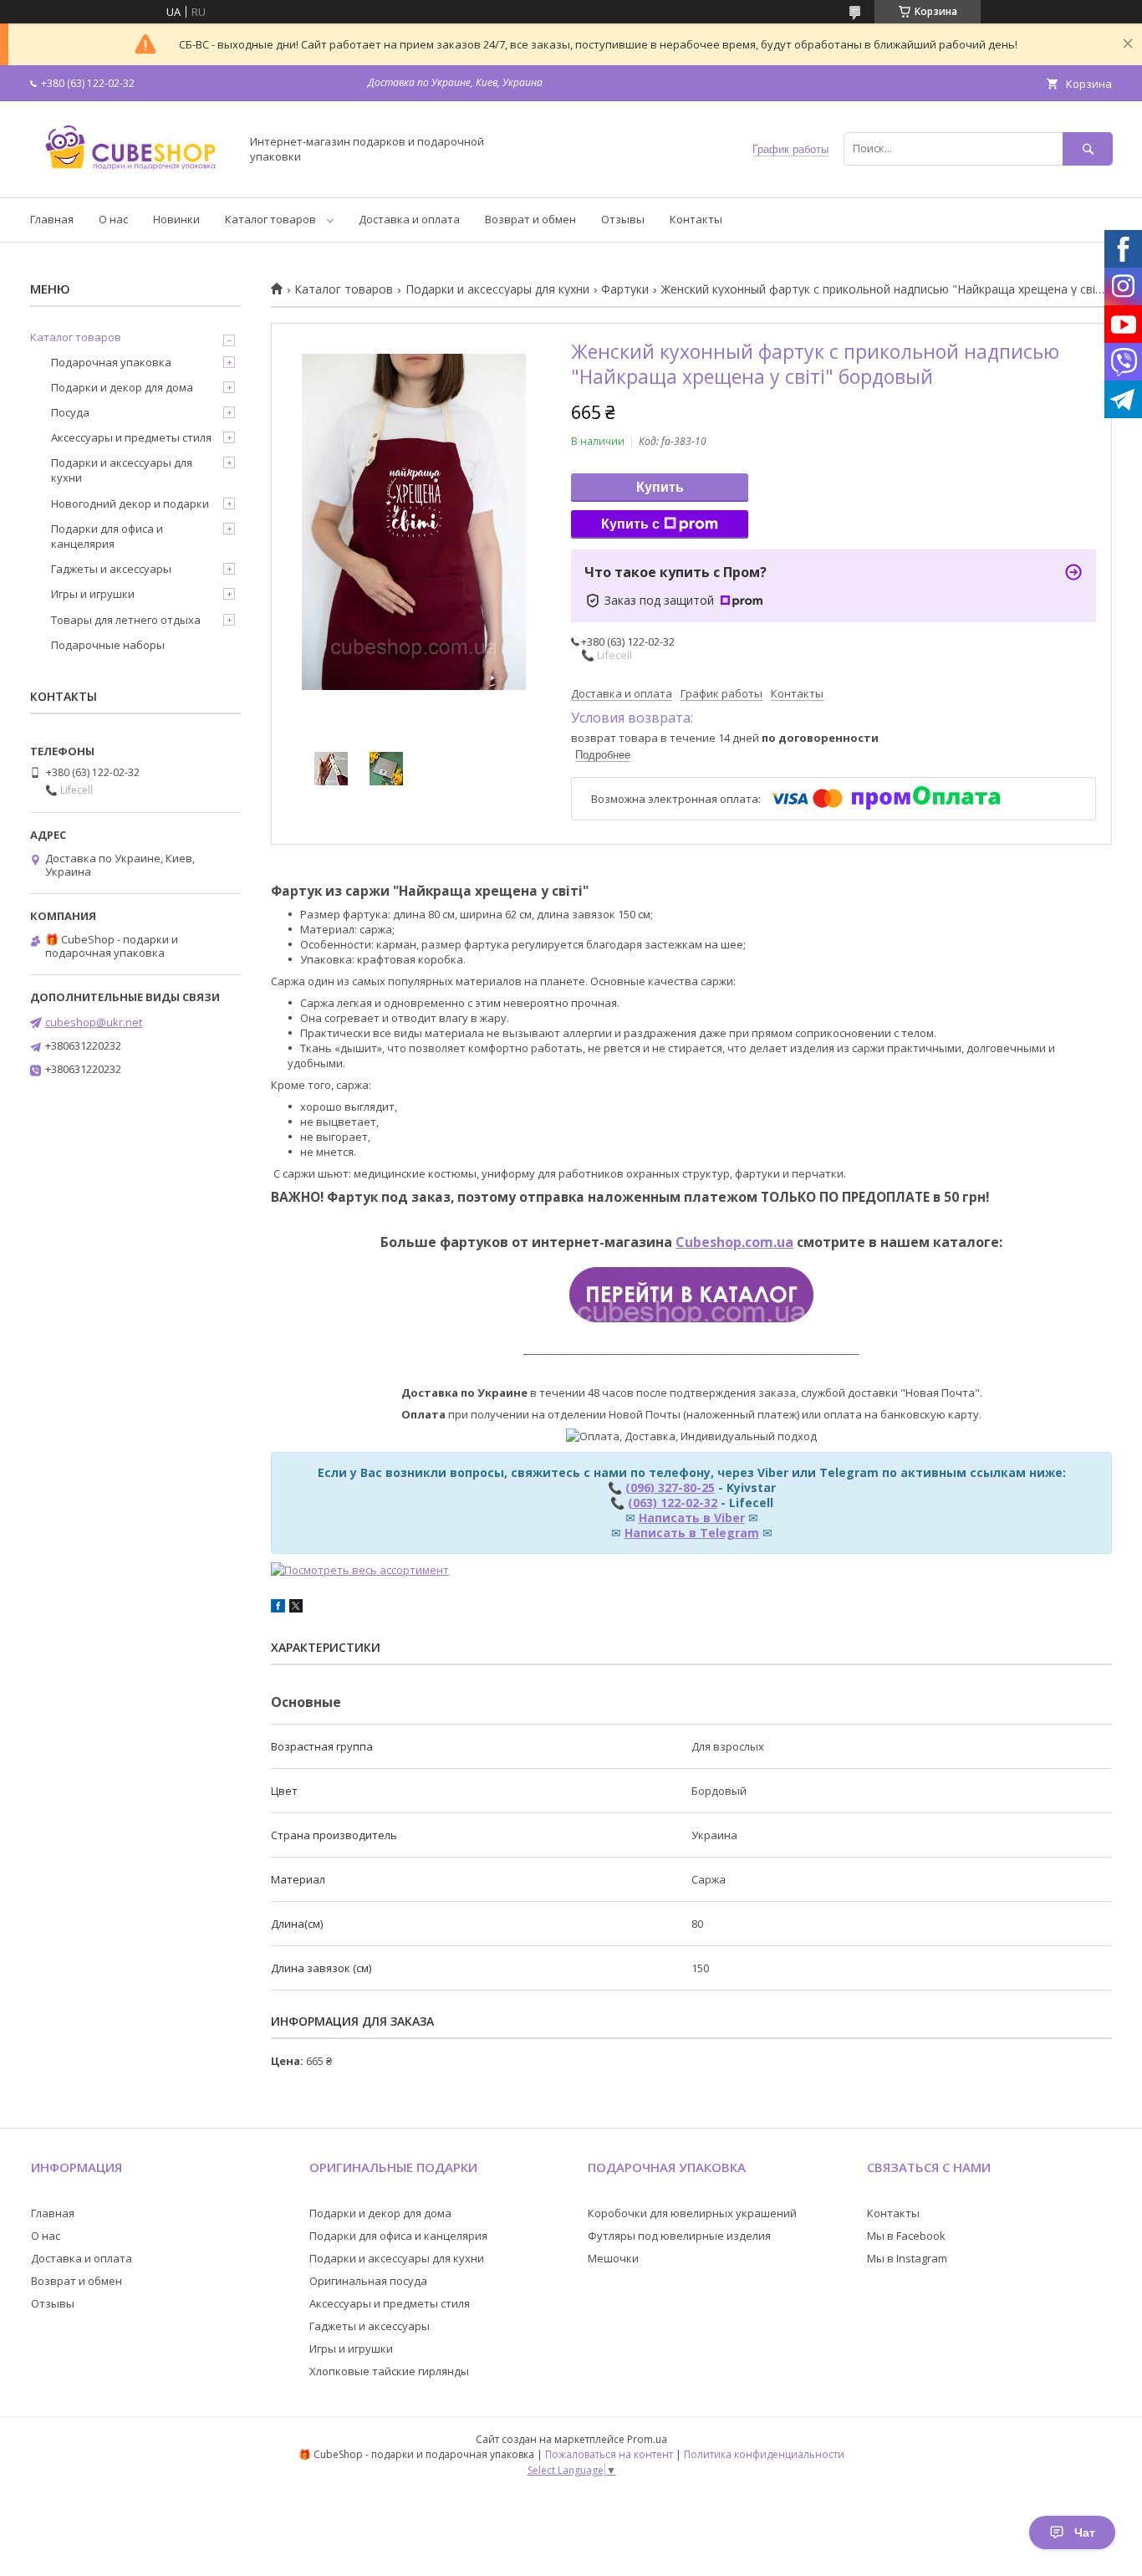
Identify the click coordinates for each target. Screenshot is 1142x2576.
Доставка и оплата (409, 219)
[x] (296, 1608)
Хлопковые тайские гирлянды (389, 2371)
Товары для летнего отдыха (126, 620)
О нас (113, 219)
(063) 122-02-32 (673, 1503)
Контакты (696, 219)
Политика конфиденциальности (764, 2454)
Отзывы (623, 219)
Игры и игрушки (93, 594)
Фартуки (625, 289)
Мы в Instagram (907, 2258)
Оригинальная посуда (368, 2281)
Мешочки (613, 2258)
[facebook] (278, 1608)
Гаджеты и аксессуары (111, 569)
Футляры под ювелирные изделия (679, 2236)
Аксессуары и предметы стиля (131, 437)
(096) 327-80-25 (670, 1487)
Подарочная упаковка (111, 362)
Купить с (630, 524)
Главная (52, 219)
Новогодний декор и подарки (130, 503)
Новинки (176, 219)
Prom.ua (647, 2439)
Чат (1085, 2533)
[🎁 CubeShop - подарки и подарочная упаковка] (130, 176)
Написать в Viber (692, 1518)
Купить (660, 487)
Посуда (70, 412)
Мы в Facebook (906, 2236)
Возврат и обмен (530, 219)
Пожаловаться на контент (609, 2454)
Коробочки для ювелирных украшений (692, 2213)
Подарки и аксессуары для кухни (497, 289)
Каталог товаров (270, 219)
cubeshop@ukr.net (94, 1022)
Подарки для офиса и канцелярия (107, 536)
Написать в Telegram (692, 1533)
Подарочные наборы (108, 645)
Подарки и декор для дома (122, 387)
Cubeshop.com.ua (734, 1242)
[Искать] (1088, 148)
